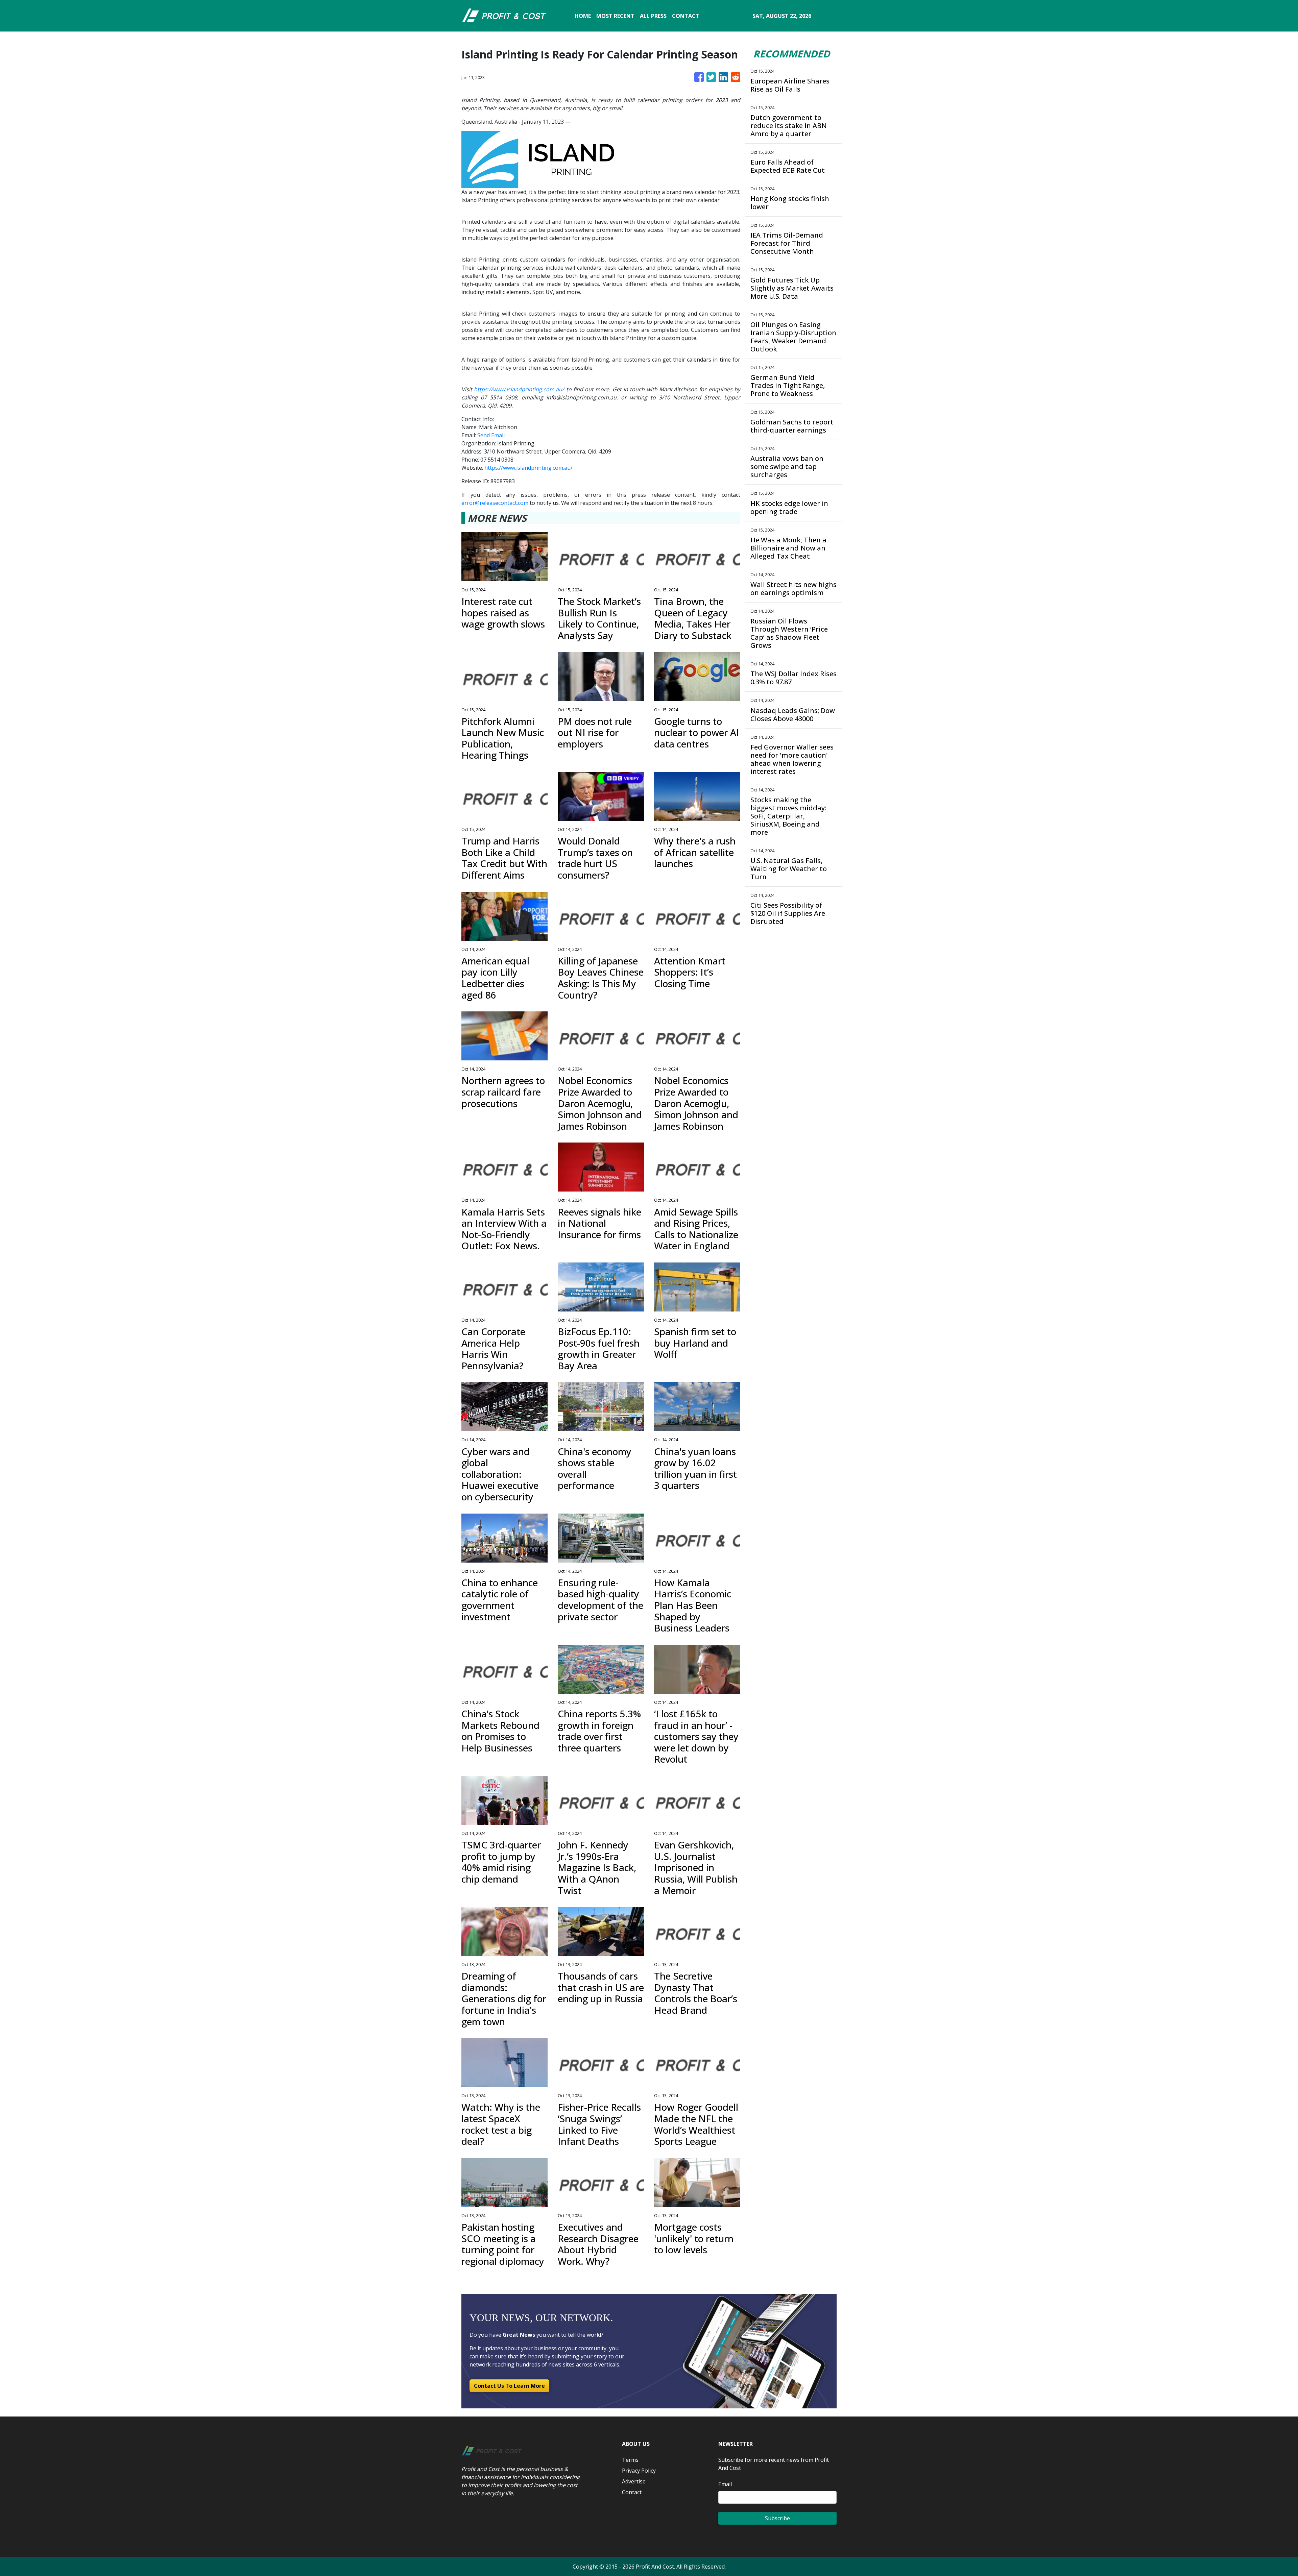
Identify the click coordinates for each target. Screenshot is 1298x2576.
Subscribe (777, 2518)
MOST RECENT (615, 16)
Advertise (634, 2481)
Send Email (491, 435)
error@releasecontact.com (495, 503)
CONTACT (686, 16)
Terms (630, 2460)
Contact (632, 2492)
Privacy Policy (639, 2471)
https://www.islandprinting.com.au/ (528, 468)
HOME (583, 16)
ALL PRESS (653, 16)
